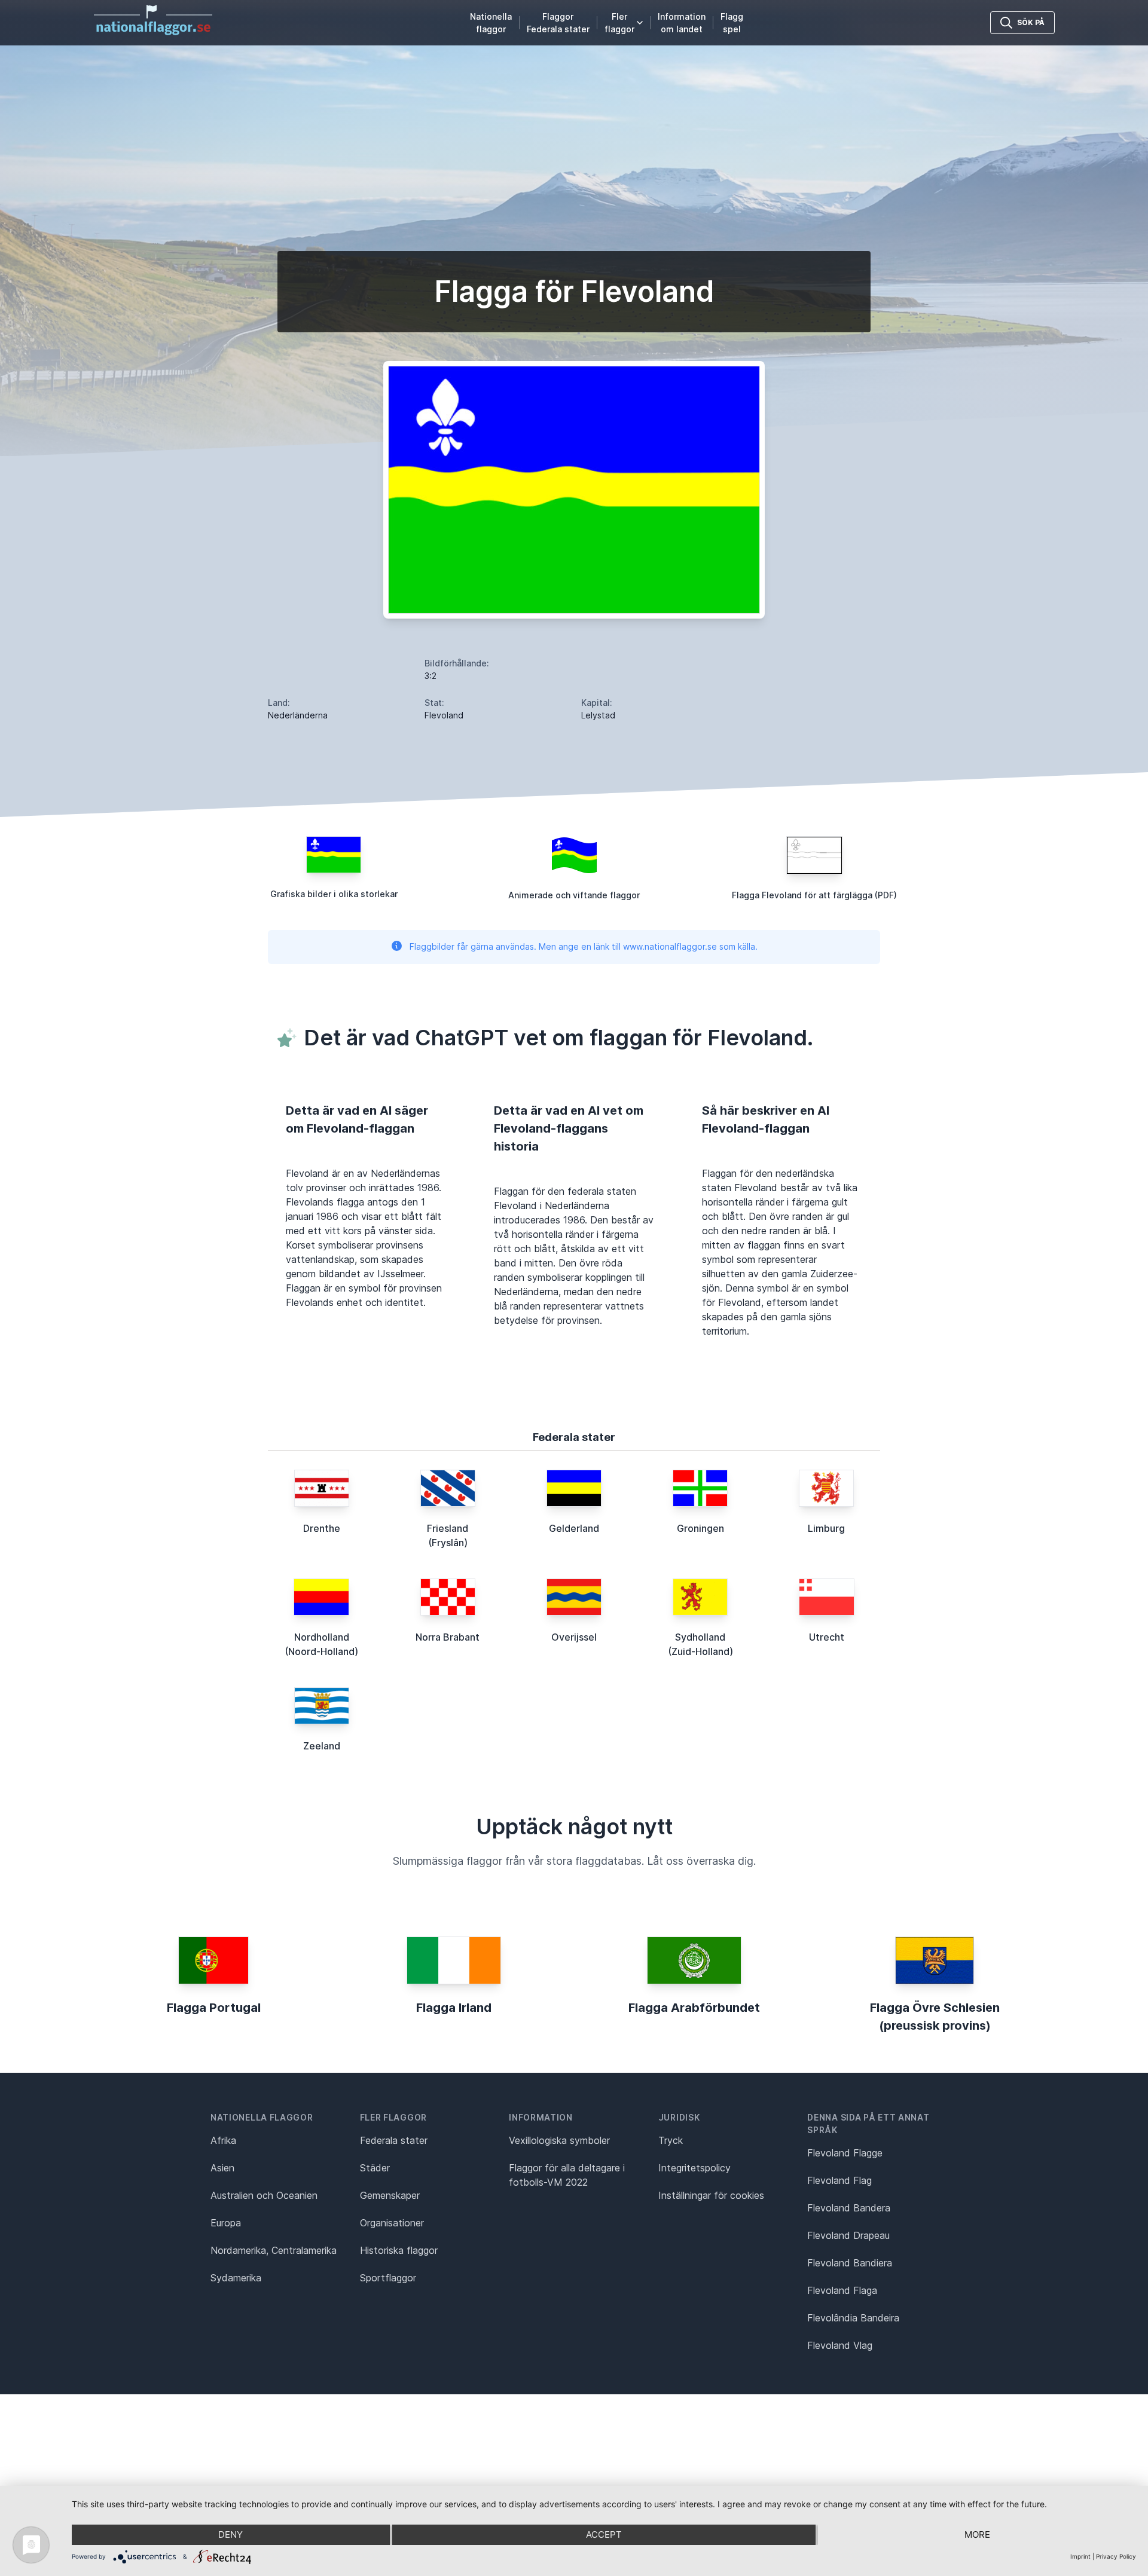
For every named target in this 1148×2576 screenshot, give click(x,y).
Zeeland (322, 1746)
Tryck (671, 2140)
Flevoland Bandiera (850, 2263)
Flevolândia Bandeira (853, 2318)
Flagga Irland (454, 2008)
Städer (375, 2168)
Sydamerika (236, 2278)
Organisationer (392, 2223)
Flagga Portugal (214, 2008)
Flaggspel (732, 23)
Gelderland (574, 1528)
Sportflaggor (388, 2278)
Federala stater (394, 2140)
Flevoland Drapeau (848, 2235)
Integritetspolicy (694, 2168)
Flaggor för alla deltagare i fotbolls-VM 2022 (567, 2175)
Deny (230, 2534)
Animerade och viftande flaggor (574, 895)
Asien (222, 2168)
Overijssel (574, 1637)
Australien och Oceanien (264, 2195)
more (977, 2534)
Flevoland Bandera (849, 2208)
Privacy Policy (1116, 2556)
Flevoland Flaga (842, 2290)
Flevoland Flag (839, 2180)
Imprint (1080, 2556)
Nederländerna (298, 715)
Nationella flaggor (491, 23)
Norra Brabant (448, 1637)
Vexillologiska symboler (559, 2140)
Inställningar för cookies (711, 2195)
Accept (604, 2534)
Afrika (223, 2140)
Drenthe (322, 1528)
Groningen (700, 1528)
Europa (226, 2223)
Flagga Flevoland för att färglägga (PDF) (814, 895)
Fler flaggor (619, 23)
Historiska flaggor (399, 2250)
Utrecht (827, 1637)
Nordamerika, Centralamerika (274, 2250)
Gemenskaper (390, 2195)
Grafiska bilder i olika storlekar (334, 894)
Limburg (826, 1528)
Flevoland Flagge (845, 2153)
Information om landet (682, 23)
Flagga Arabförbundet (694, 2008)
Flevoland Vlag (840, 2345)
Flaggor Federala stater (558, 23)
